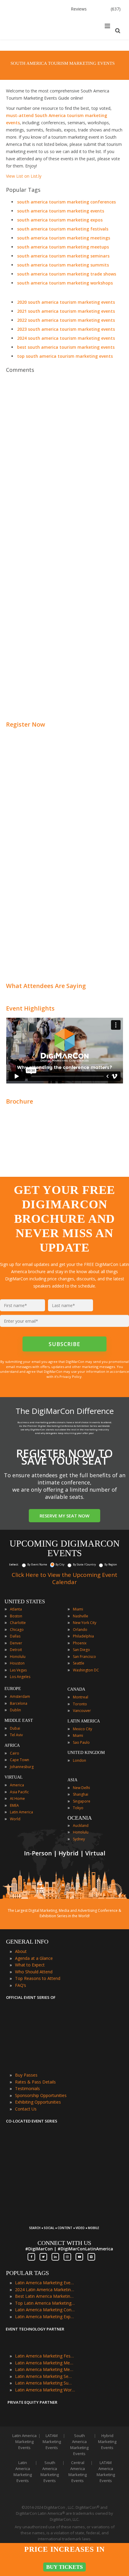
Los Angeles (20, 1677)
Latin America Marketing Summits (45, 2383)
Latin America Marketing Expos (45, 2317)
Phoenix (80, 1643)
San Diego (81, 1650)
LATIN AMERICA (84, 1721)
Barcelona (19, 1703)
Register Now (25, 724)
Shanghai (81, 1794)
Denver (16, 1643)
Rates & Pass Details (35, 2082)
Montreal (81, 1697)
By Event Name (37, 1564)
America (17, 1785)
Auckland (81, 1826)
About (21, 1951)
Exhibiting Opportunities (38, 2102)
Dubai (15, 1728)
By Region (111, 1564)
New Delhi (81, 1788)
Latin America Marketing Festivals (45, 2356)
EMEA (14, 1805)
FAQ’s (21, 1985)
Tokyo (78, 1808)
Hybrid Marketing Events (107, 2442)
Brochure (19, 1101)
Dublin (15, 1710)
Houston (17, 1663)
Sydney (79, 1839)
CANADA (76, 1689)
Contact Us (26, 2109)
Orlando (80, 1630)
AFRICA (12, 1745)
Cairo (15, 1753)
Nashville (81, 1616)
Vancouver (82, 1711)
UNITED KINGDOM (86, 1753)
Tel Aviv (16, 1735)
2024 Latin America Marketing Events (45, 2290)
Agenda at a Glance (34, 1958)
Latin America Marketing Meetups (45, 2369)
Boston (16, 1616)
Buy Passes (26, 2075)
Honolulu (18, 1657)
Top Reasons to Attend (38, 1978)
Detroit (16, 1650)
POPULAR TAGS (27, 2273)
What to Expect (30, 1965)
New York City (85, 1623)
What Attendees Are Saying (46, 986)
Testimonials (27, 2088)
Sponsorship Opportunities (41, 2095)
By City (60, 1564)
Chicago (17, 1630)
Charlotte (18, 1623)
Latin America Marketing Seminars (45, 2376)
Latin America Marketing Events (45, 2283)
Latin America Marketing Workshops (45, 2390)
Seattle (79, 1663)
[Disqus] (64, 461)
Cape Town (19, 1760)
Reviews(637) (96, 9)
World (15, 1819)
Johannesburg (22, 1767)
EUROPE (13, 1689)
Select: (14, 1564)
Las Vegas (18, 1670)
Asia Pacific (19, 1792)
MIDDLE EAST (19, 1720)
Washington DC (86, 1670)
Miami (78, 1609)
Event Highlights (30, 1008)
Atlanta (16, 1609)
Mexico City (82, 1729)
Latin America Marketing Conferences (45, 2310)
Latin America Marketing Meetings (45, 2363)
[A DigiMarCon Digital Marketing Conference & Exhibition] (64, 2225)
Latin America (21, 1812)
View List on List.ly (24, 176)
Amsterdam (20, 1696)
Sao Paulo (81, 1742)
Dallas (15, 1636)
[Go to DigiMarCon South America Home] (25, 38)
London (79, 1760)
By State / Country (84, 1564)
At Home (17, 1799)
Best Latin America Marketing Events (45, 2296)
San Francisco (84, 1657)
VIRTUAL (14, 1777)
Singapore (82, 1801)
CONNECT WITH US (64, 2243)
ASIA (72, 1780)
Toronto (80, 1704)
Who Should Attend (34, 1972)
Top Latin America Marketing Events (45, 2303)
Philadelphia (83, 1636)
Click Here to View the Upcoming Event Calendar (64, 1578)
